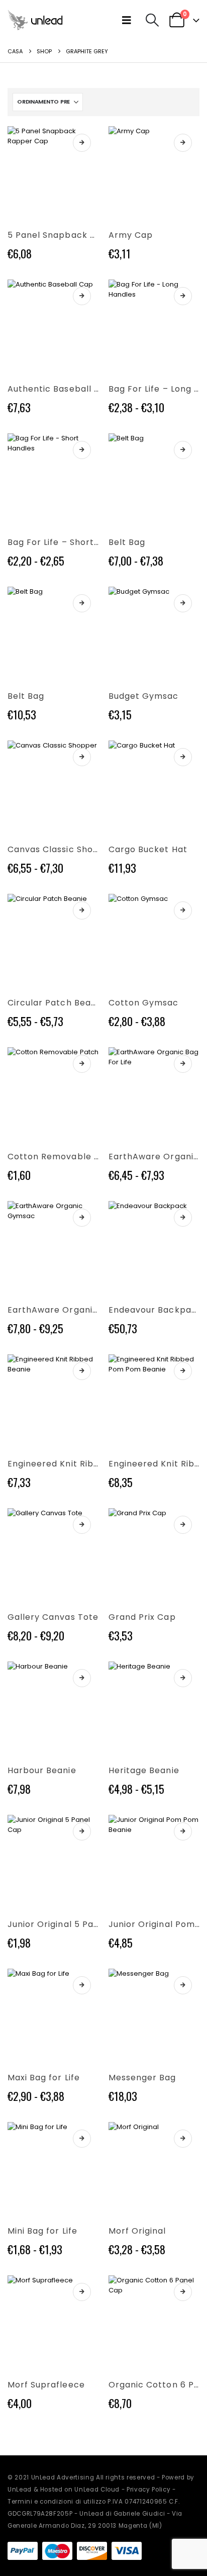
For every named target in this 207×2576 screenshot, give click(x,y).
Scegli (82, 143)
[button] (129, 20)
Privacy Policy (148, 2490)
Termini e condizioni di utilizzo (57, 2502)
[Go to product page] (53, 172)
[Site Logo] (35, 20)
